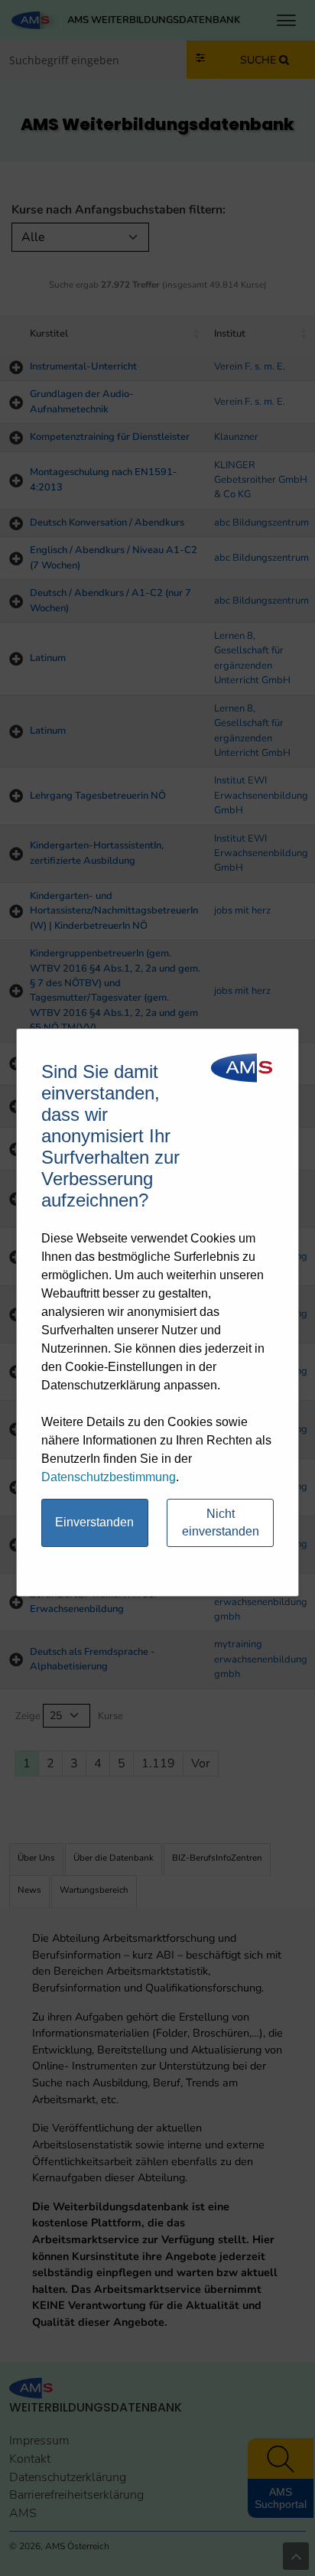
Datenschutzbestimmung (109, 1477)
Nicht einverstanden (221, 1522)
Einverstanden (94, 1522)
